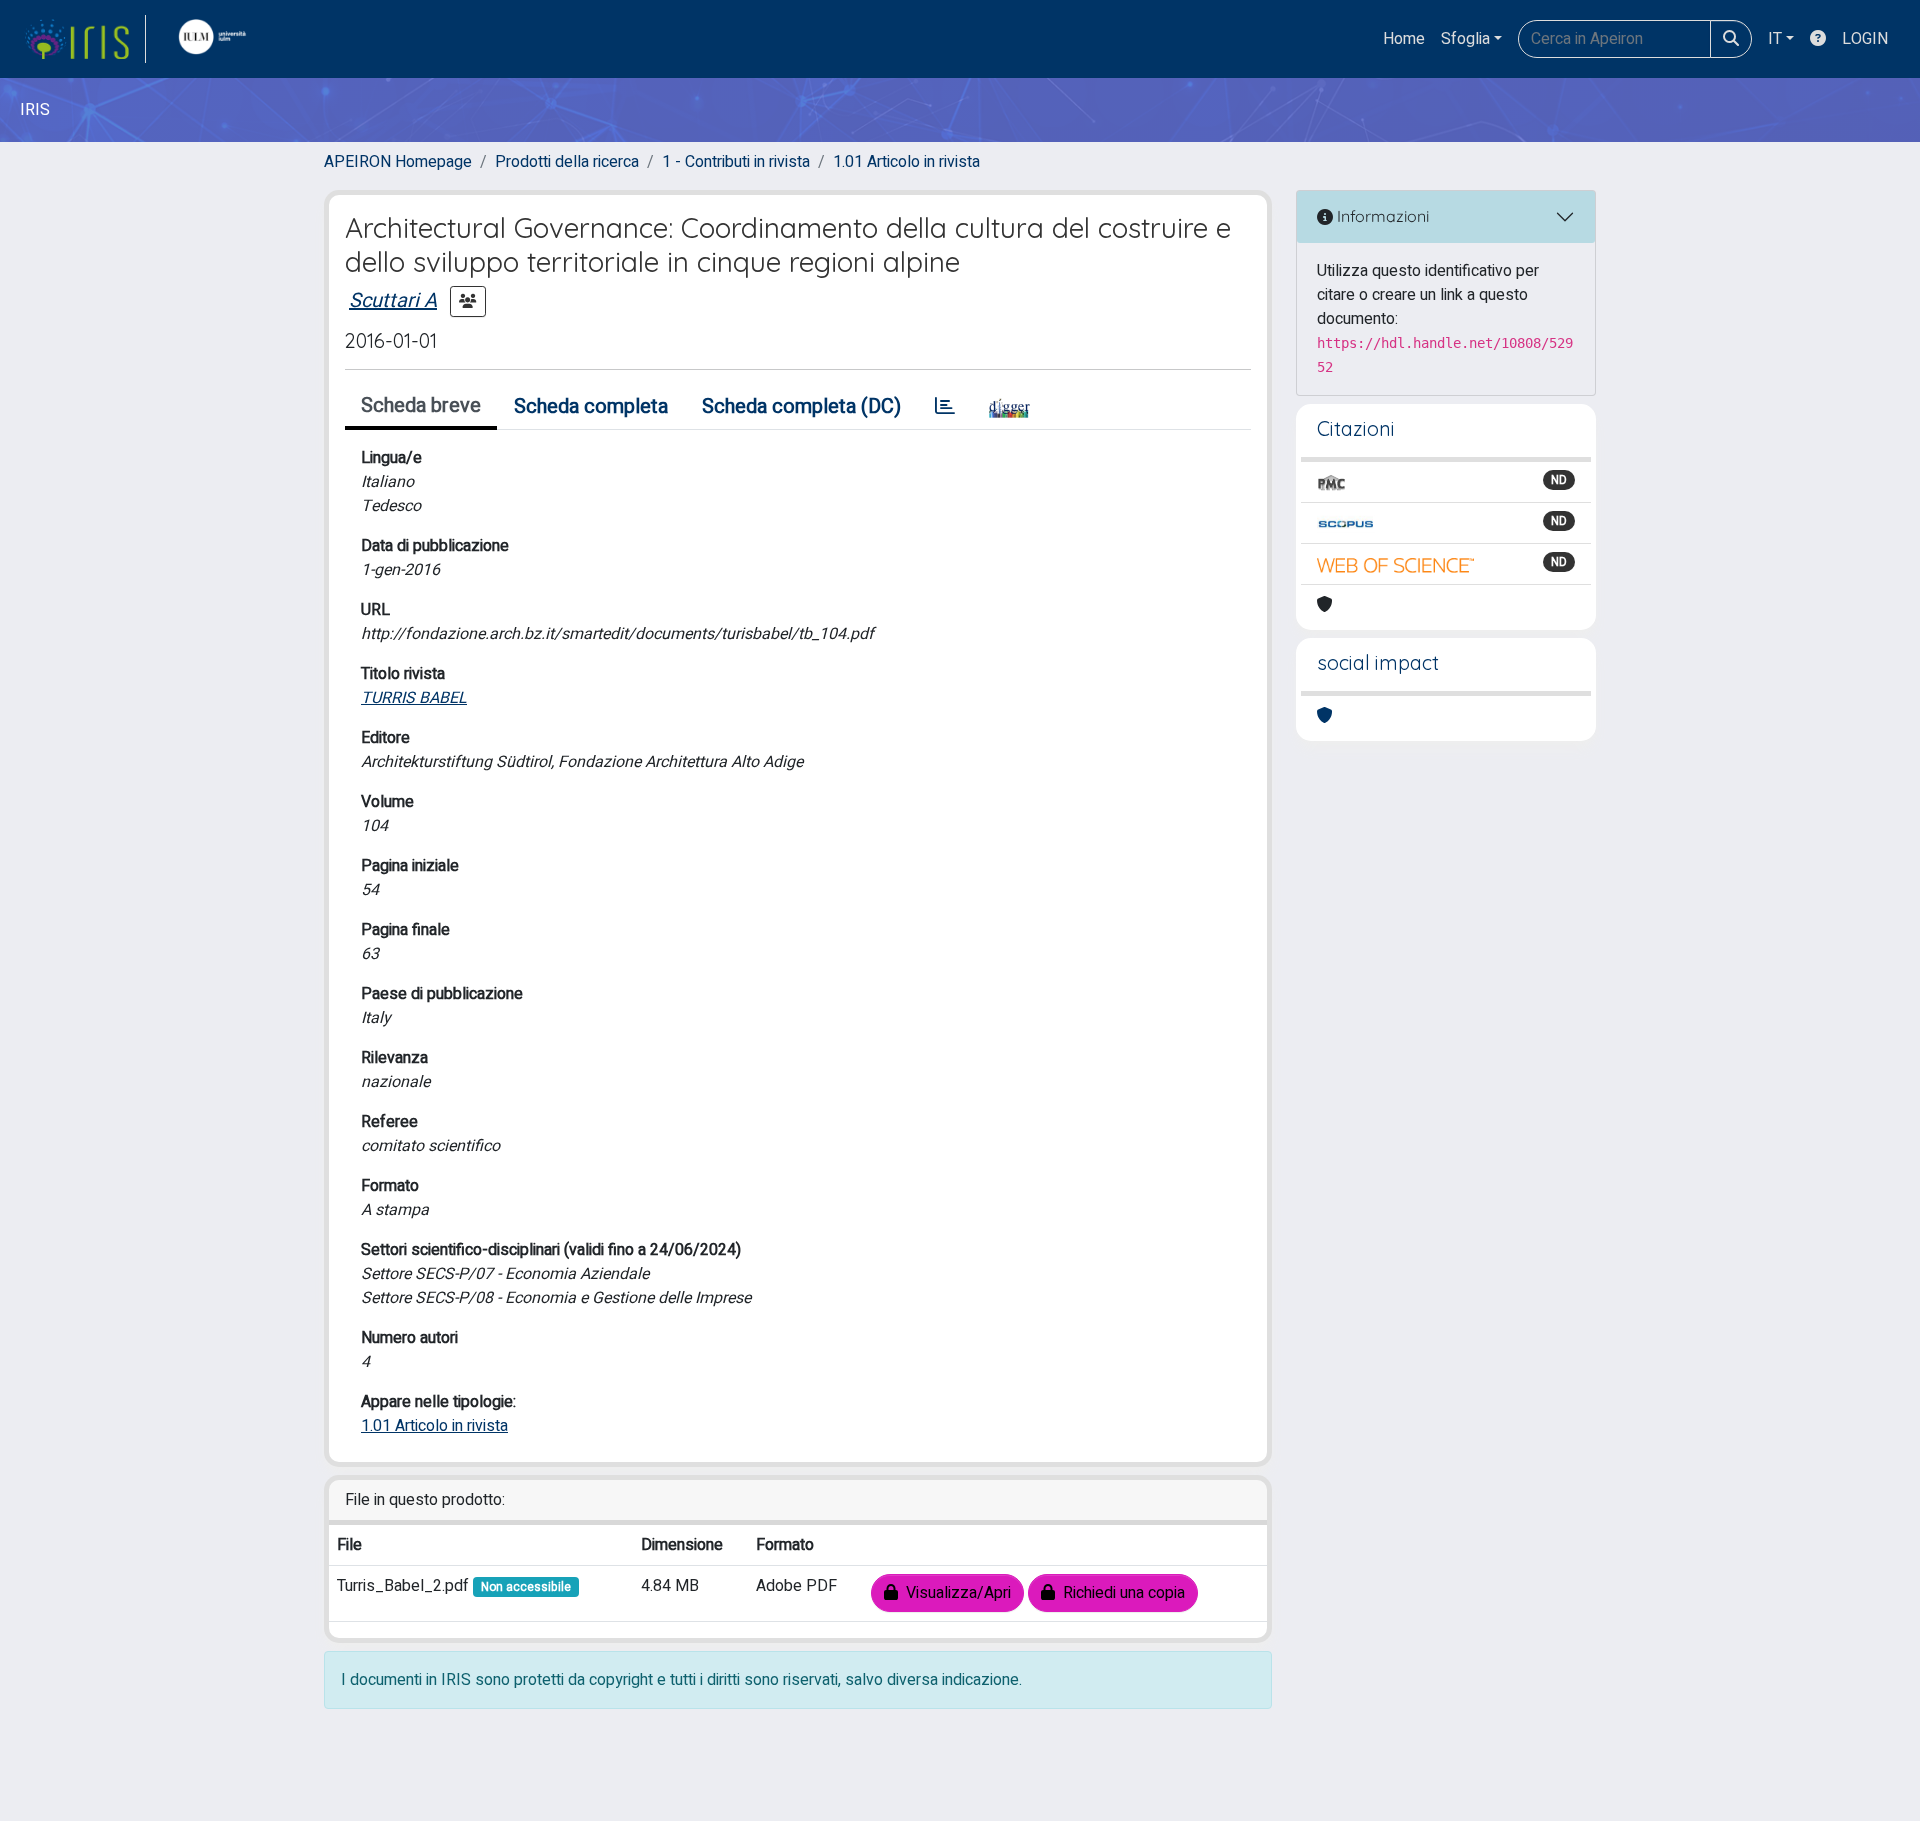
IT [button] (1775, 39)
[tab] (945, 407)
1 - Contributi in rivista (736, 162)
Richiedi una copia (1120, 1593)
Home (1404, 39)
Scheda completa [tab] (591, 406)
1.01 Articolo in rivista (906, 162)
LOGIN (1865, 39)
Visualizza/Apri (954, 1593)
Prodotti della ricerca (567, 162)
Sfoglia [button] (1465, 39)
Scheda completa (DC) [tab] (801, 406)
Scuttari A (393, 300)
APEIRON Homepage (398, 162)
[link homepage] (85, 39)
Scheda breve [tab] (421, 405)
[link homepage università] (217, 39)
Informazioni (1381, 216)
